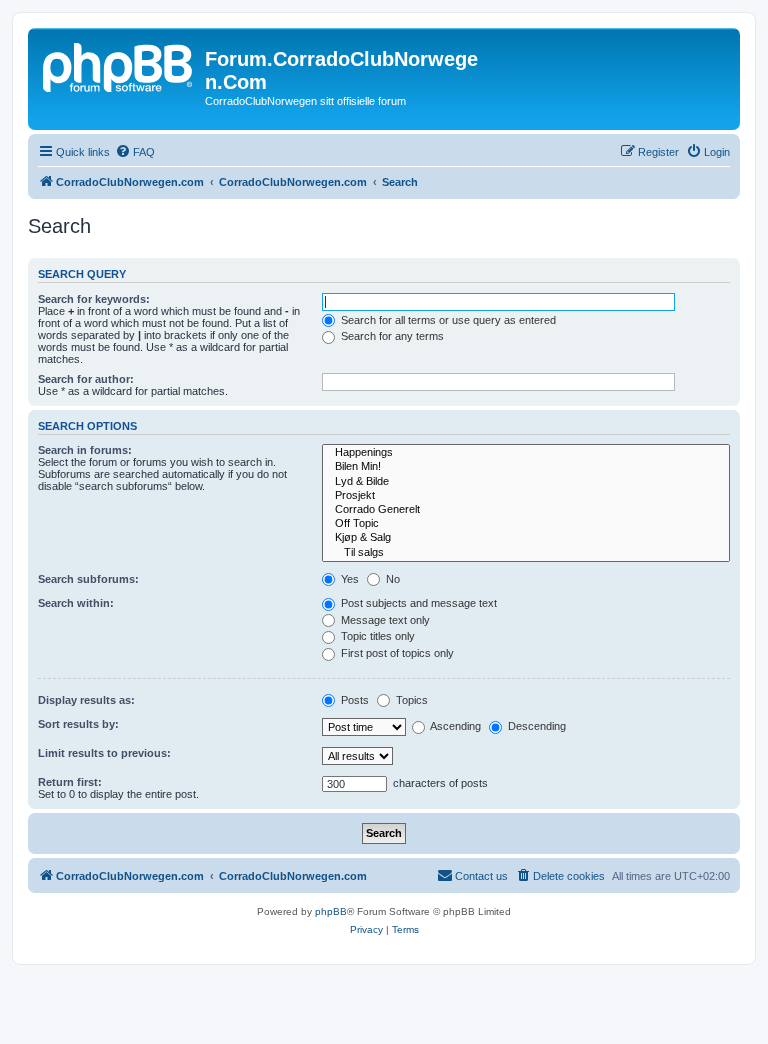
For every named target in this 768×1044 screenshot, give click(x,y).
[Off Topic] (526, 524)
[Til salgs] (526, 553)
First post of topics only (396, 653)
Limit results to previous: (104, 753)
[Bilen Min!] (526, 467)
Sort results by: (78, 724)
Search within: (76, 603)
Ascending (454, 726)
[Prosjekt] (526, 496)
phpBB (331, 911)
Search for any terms (391, 336)
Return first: (70, 782)
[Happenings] (526, 453)
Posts (353, 700)
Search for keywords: (94, 299)
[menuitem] (135, 152)
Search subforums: (88, 579)
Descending (535, 726)
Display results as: (86, 700)
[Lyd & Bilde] (526, 482)
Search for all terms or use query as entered (447, 320)
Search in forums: (85, 450)
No (391, 579)
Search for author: (86, 379)
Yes (348, 579)
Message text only (384, 620)
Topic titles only (376, 636)
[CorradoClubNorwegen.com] (119, 65)
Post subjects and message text (417, 603)
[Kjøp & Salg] (526, 538)
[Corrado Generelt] (526, 510)
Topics (410, 700)
